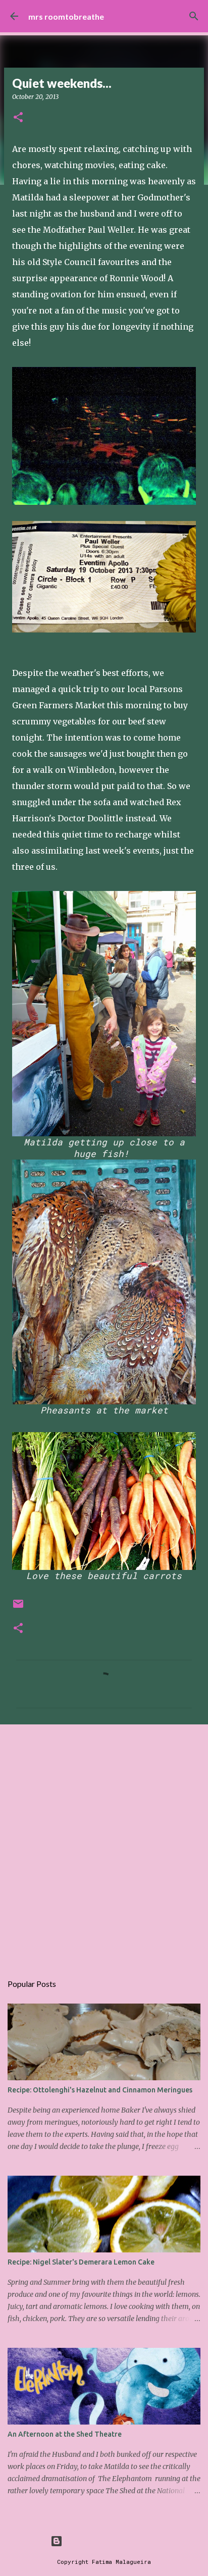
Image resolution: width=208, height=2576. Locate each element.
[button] (18, 118)
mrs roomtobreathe (66, 16)
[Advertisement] (104, 1844)
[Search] (194, 16)
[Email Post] (18, 1608)
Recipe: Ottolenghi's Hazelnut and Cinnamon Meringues (100, 2090)
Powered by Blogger (110, 2541)
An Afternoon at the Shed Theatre (65, 2434)
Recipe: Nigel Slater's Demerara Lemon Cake (81, 2262)
